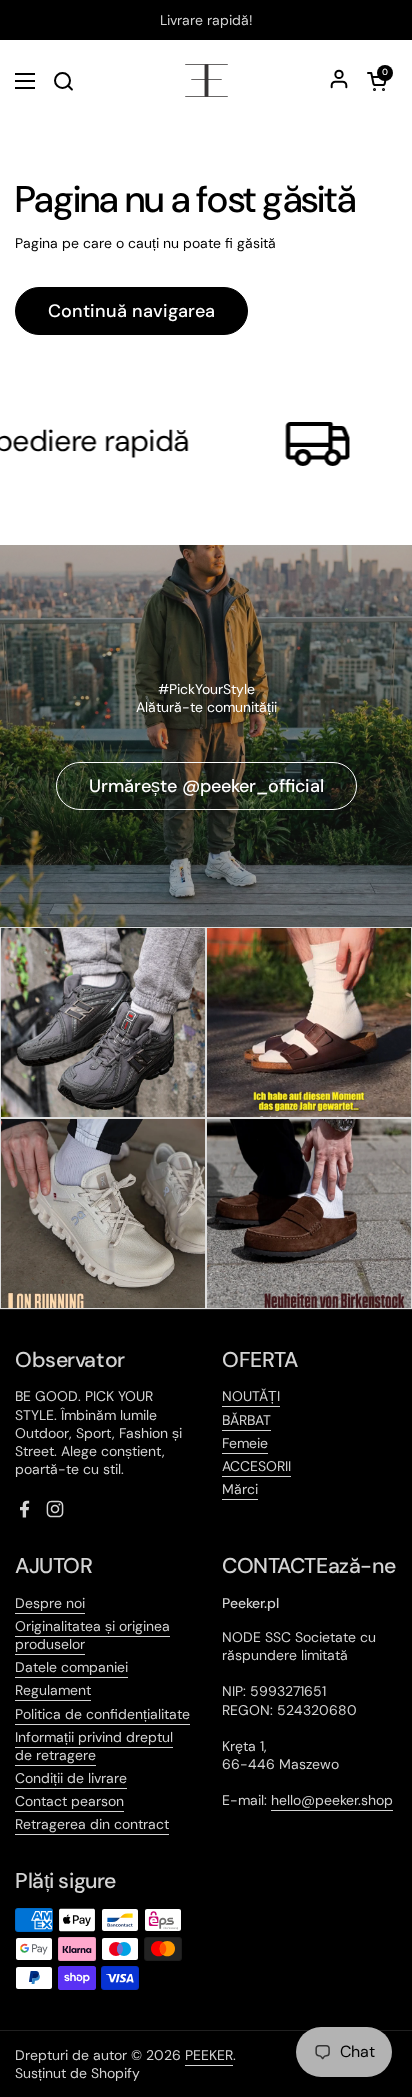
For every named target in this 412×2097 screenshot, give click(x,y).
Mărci (240, 1489)
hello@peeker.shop (332, 1800)
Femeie (245, 1443)
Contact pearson (69, 1801)
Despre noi (50, 1603)
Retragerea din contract (92, 1824)
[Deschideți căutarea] (63, 81)
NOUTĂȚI (251, 1396)
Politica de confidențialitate (102, 1714)
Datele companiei (71, 1667)
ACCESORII (256, 1466)
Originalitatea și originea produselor (92, 1635)
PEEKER (209, 2055)
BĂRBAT (246, 1420)
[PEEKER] (206, 80)
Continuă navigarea (131, 311)
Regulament (53, 1690)
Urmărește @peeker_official (206, 786)
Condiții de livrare (71, 1778)
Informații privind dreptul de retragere (94, 1746)
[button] (377, 81)
